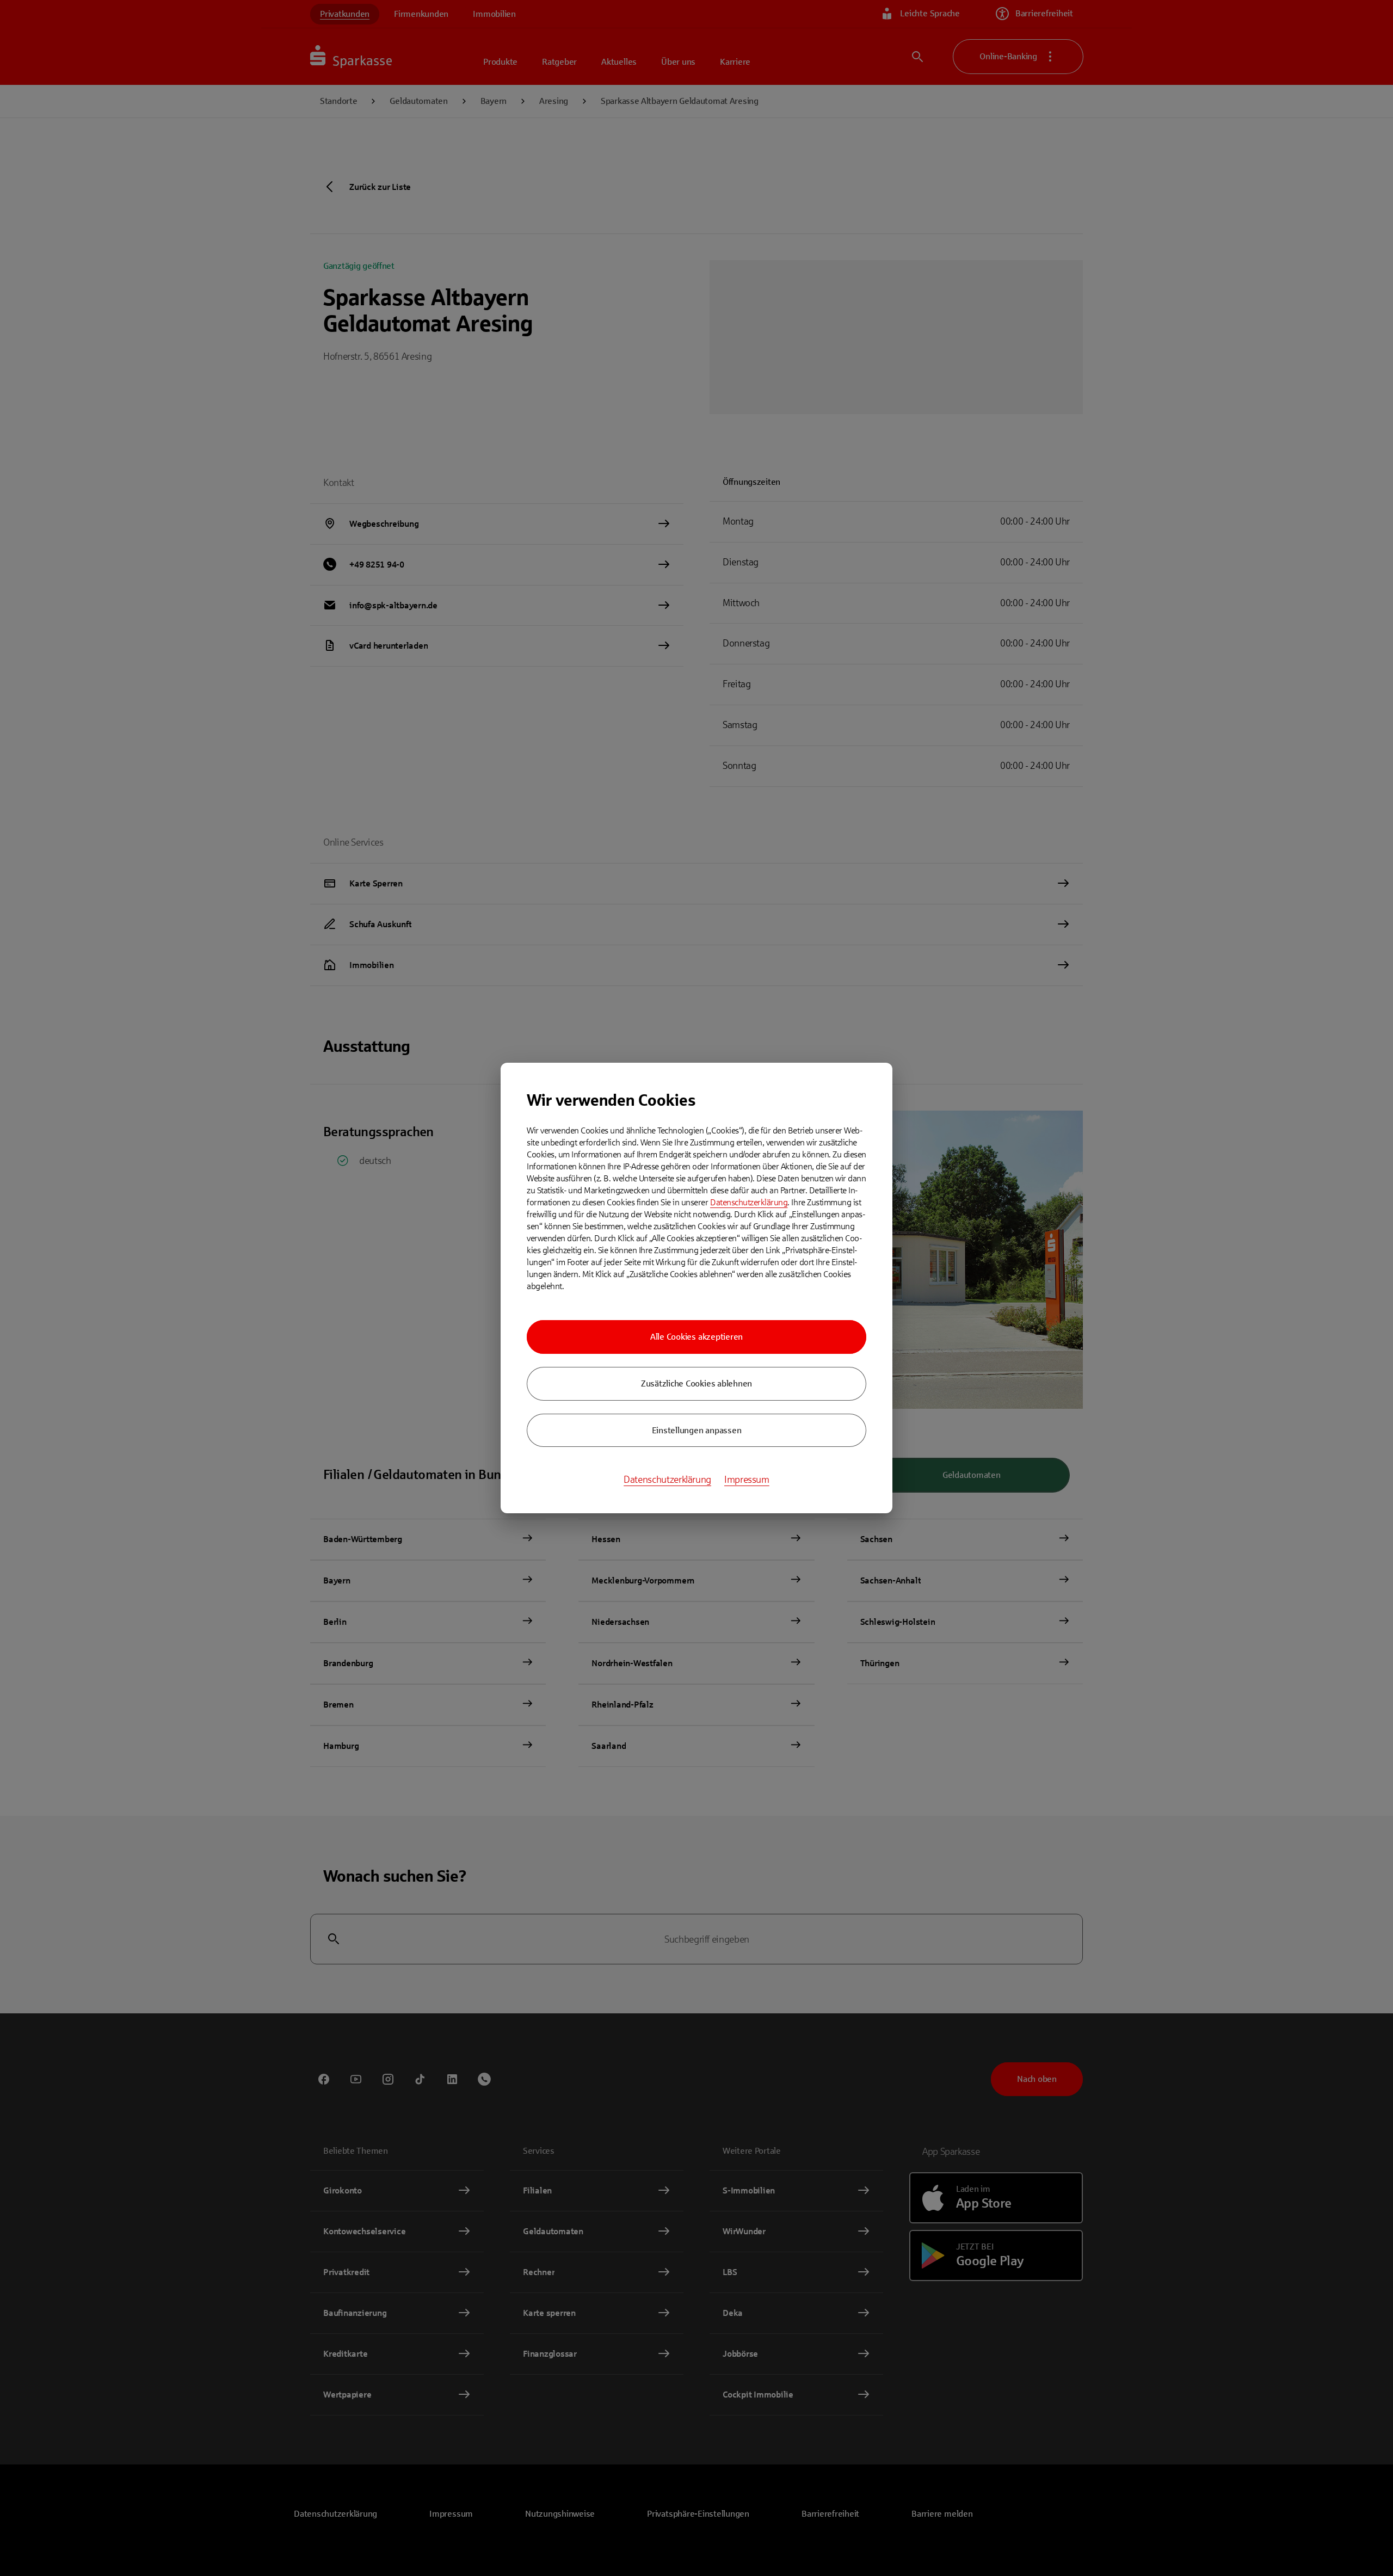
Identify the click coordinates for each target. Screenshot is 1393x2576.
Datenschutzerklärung (749, 1202)
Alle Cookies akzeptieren (696, 1337)
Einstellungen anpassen (697, 1430)
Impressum (747, 1480)
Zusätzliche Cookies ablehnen (696, 1383)
